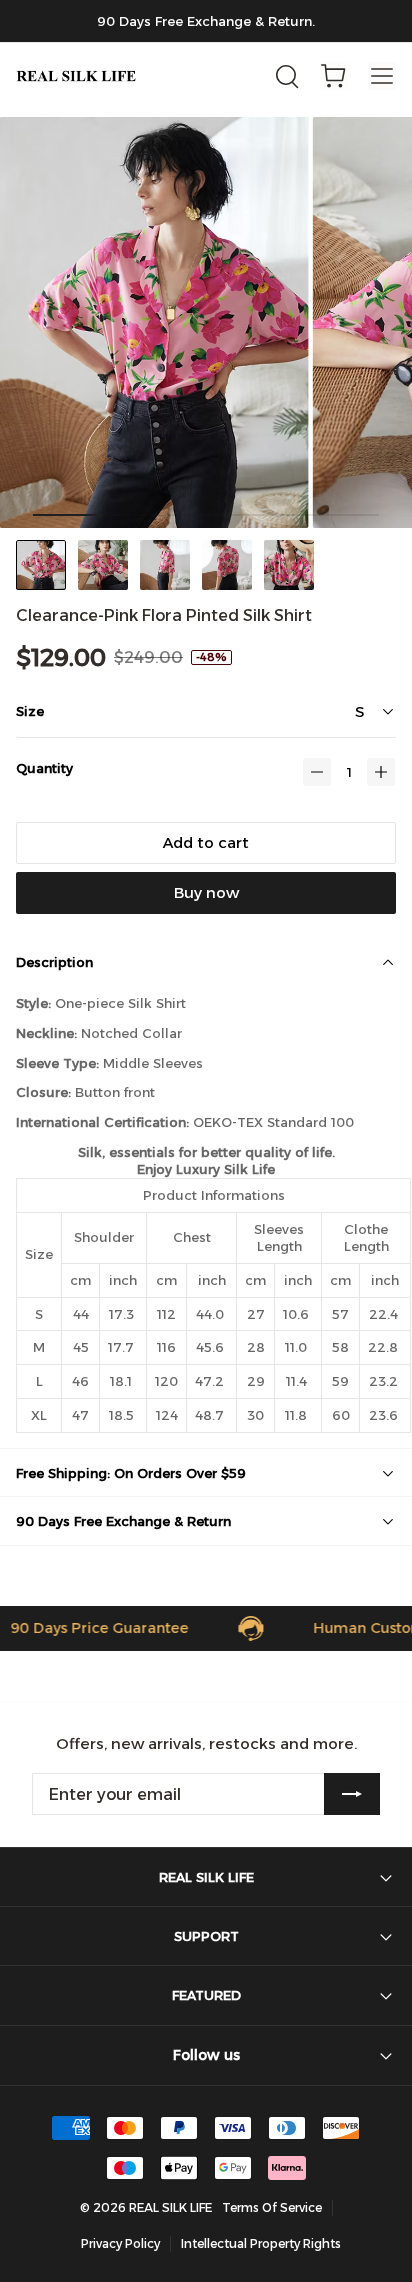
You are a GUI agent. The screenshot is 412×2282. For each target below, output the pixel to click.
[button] (317, 772)
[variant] (309, 711)
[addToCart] (206, 843)
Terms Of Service (272, 2207)
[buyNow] (206, 893)
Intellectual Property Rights (261, 2243)
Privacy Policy (120, 2243)
